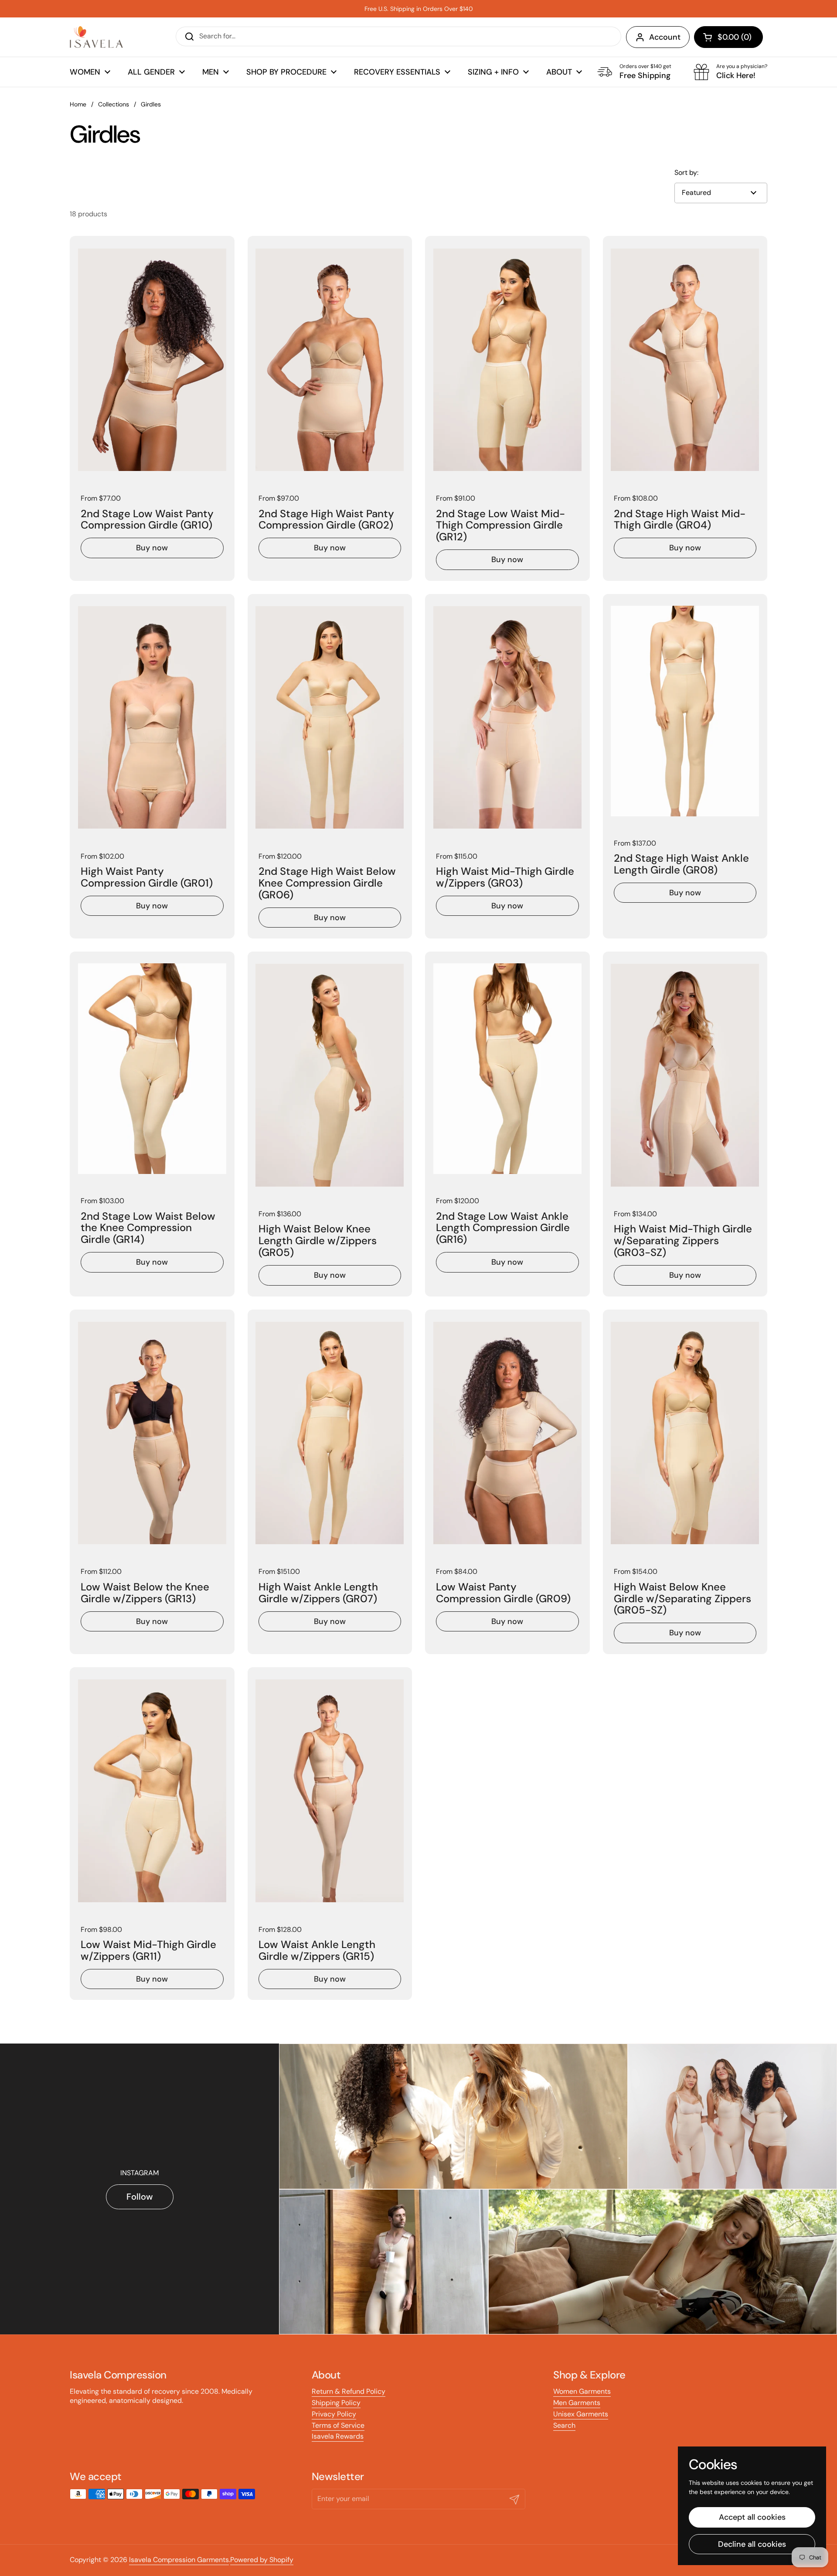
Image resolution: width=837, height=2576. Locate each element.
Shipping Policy (336, 2403)
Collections (114, 104)
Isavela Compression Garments (179, 2560)
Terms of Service (338, 2425)
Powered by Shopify (262, 2560)
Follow (140, 2197)
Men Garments (577, 2403)
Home (78, 104)
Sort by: (686, 173)
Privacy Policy (334, 2414)
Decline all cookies (752, 2544)
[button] (728, 37)
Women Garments (582, 2391)
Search (564, 2425)
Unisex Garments (581, 2414)
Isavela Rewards (338, 2436)
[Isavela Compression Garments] (96, 37)
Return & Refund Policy (349, 2391)
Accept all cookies (752, 2517)
